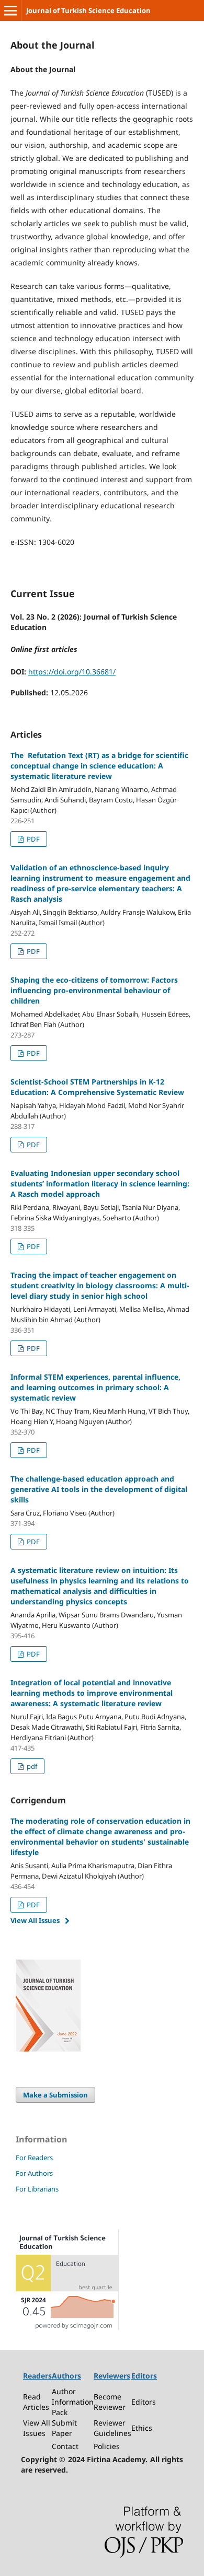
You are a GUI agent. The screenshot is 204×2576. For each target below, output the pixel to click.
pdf (31, 1766)
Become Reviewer (110, 2402)
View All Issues (35, 1920)
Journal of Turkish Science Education (88, 10)
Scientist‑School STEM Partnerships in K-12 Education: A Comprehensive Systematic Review (97, 1087)
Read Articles (36, 2402)
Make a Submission (55, 2095)
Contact (65, 2446)
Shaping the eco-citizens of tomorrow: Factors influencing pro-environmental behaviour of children (94, 990)
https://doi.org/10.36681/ (72, 672)
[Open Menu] (10, 10)
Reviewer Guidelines (112, 2428)
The (99, 766)
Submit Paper (64, 2428)
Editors (144, 2402)
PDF (32, 839)
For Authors (34, 2173)
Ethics (142, 2428)
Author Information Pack (73, 2402)
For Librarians (37, 2189)
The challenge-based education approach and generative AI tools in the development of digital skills (99, 1489)
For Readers (34, 2158)
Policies (107, 2446)
